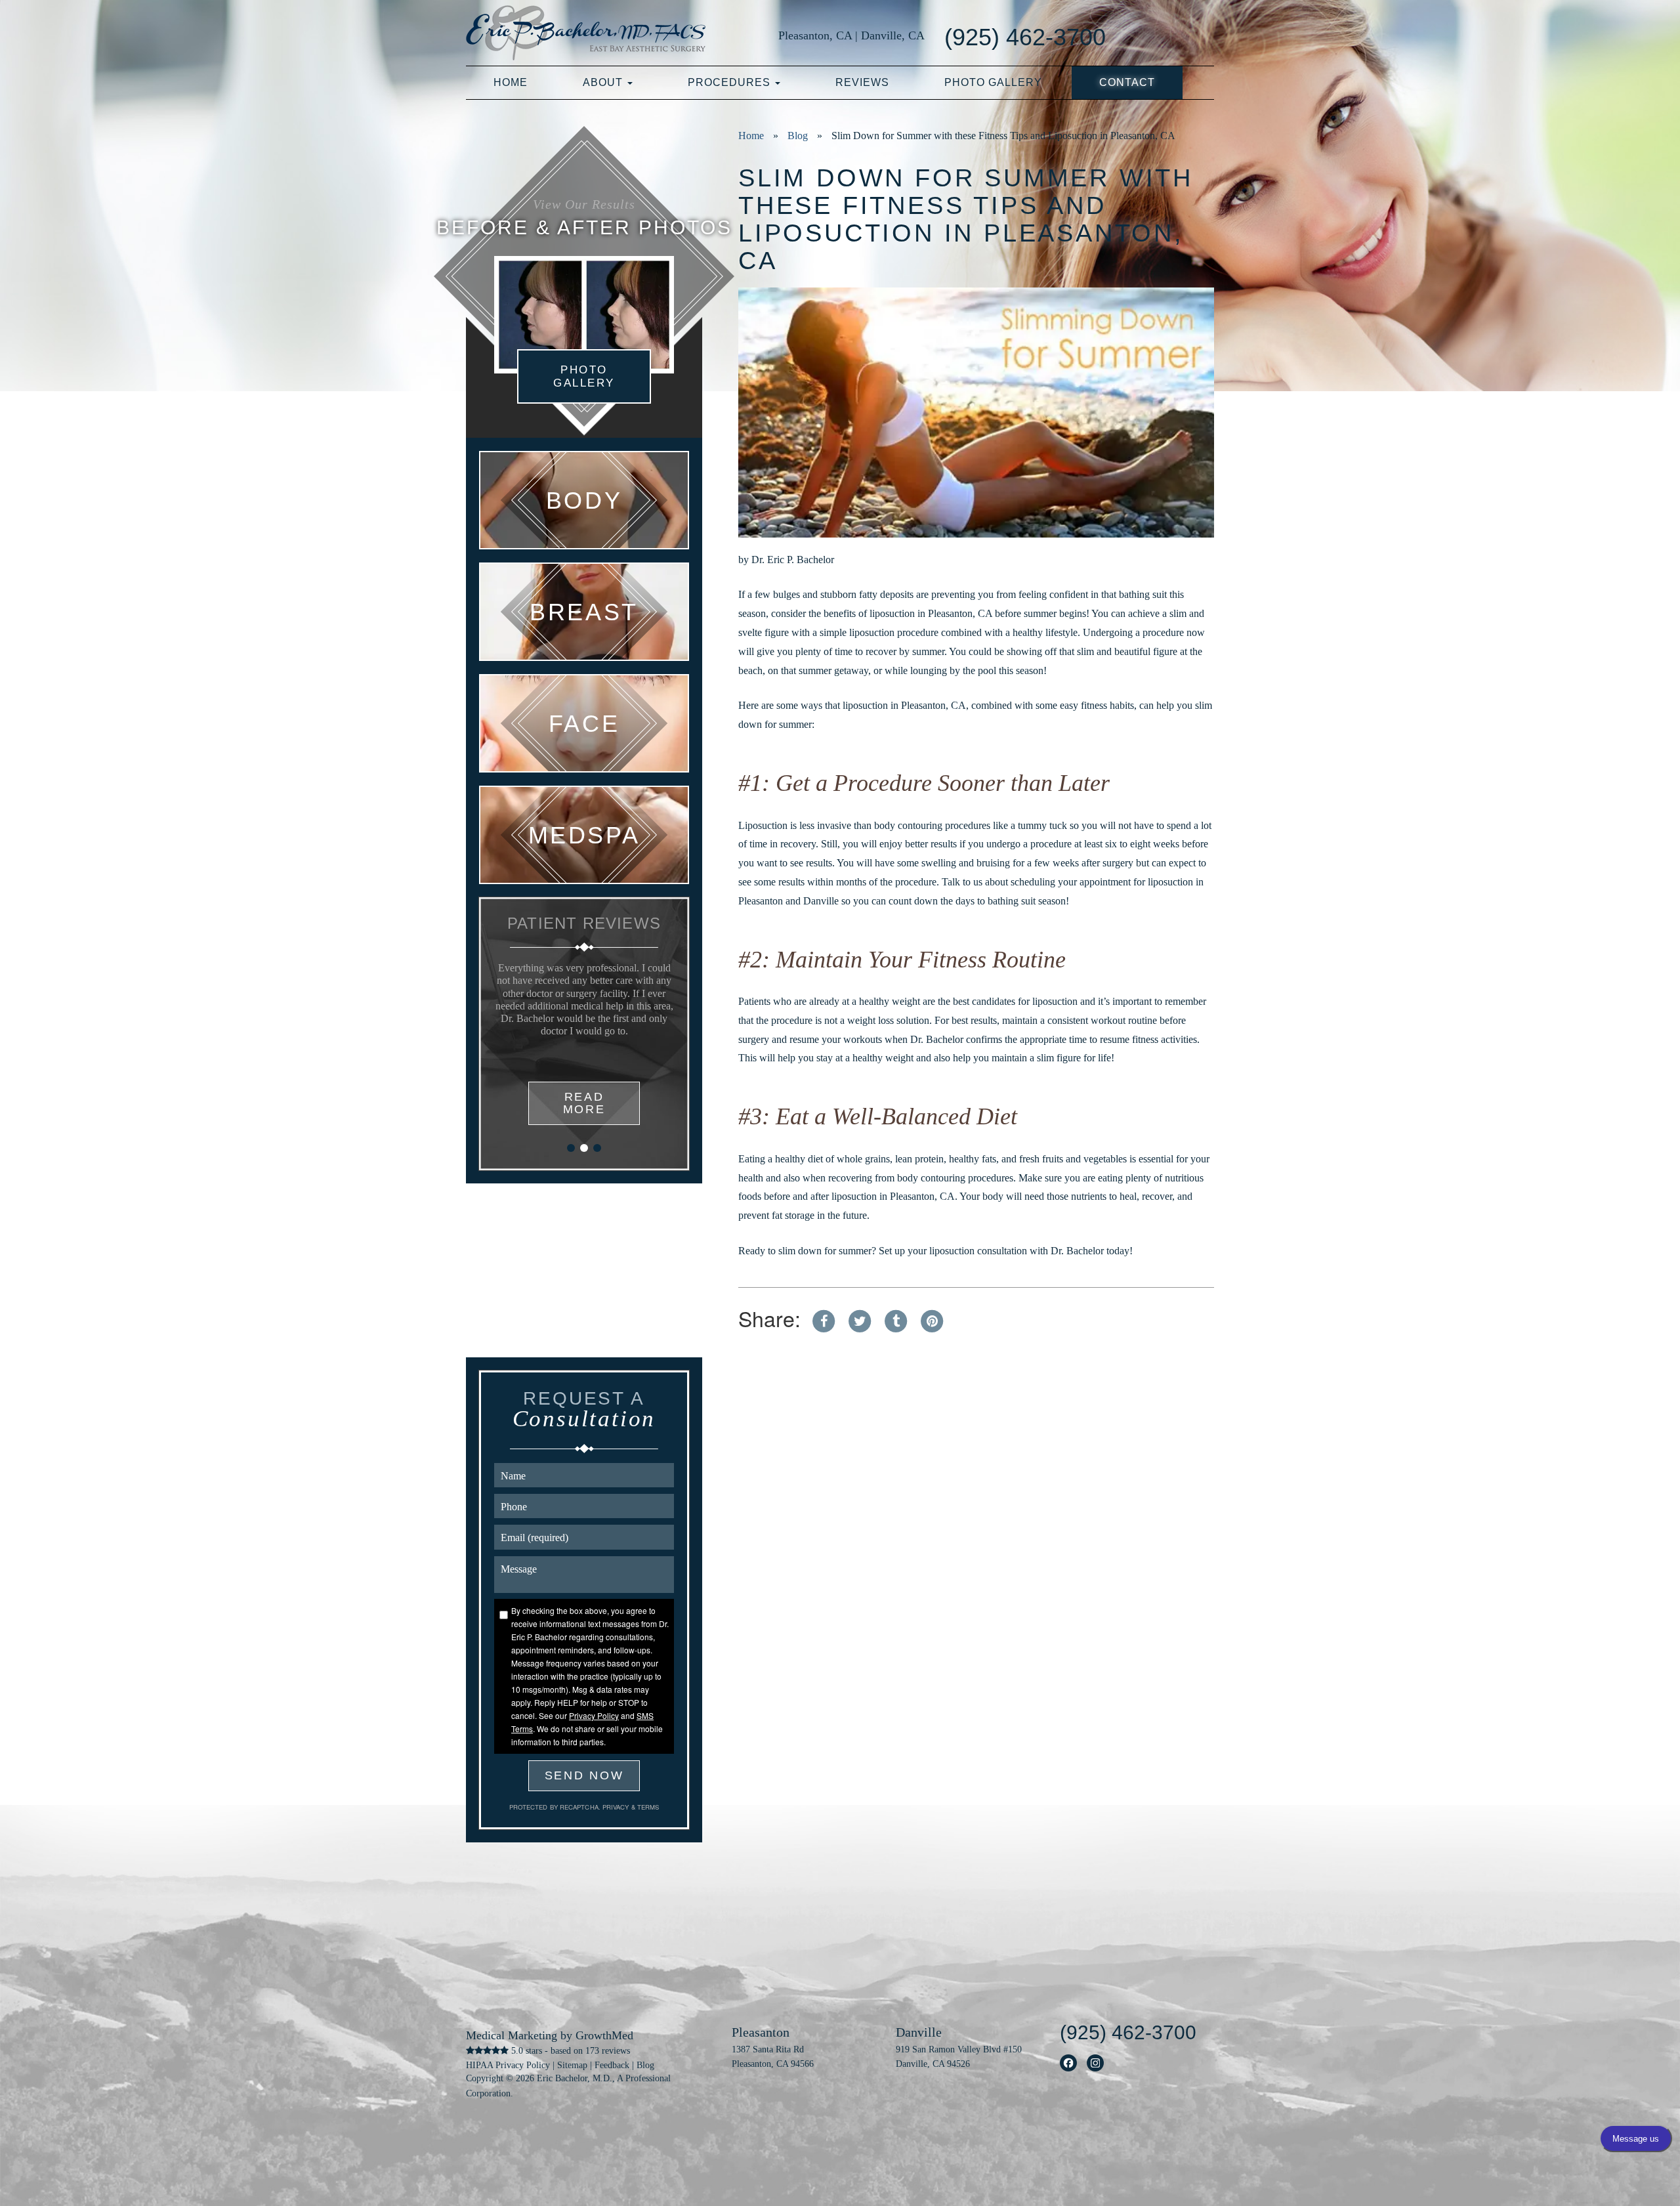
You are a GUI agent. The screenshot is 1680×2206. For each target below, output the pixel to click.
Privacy (617, 1807)
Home (511, 82)
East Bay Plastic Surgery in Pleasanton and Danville (586, 33)
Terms (647, 1807)
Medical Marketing (512, 2035)
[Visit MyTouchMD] (1170, 36)
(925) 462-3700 (1025, 37)
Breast (584, 612)
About (604, 82)
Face (584, 723)
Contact (1127, 82)
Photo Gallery (993, 82)
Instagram (1096, 2063)
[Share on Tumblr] (896, 1318)
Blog (798, 136)
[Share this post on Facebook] (824, 1318)
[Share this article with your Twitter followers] (860, 1318)
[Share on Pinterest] (932, 1318)
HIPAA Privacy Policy (508, 2065)
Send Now (584, 1775)
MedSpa (584, 835)
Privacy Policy (594, 1715)
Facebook (1069, 2063)
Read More (584, 1103)
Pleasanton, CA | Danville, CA (851, 35)
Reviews (862, 82)
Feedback (612, 2065)
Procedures (731, 82)
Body (584, 500)
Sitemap (572, 2065)
